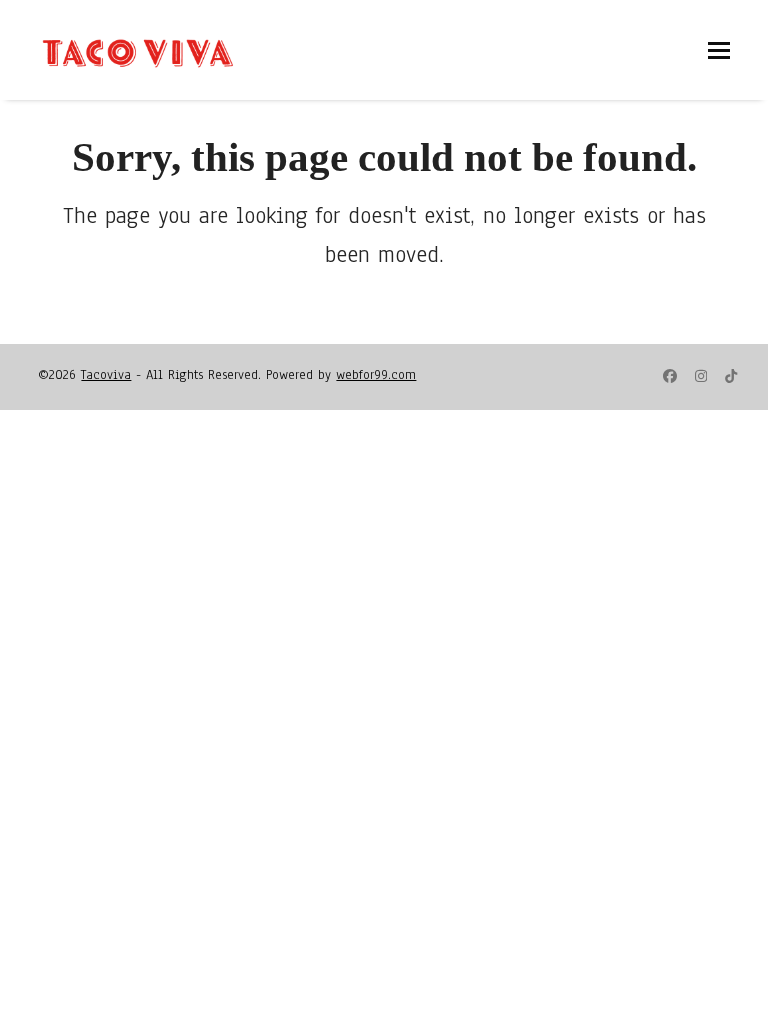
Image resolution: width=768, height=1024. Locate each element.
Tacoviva (106, 375)
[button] (719, 50)
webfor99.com (376, 375)
